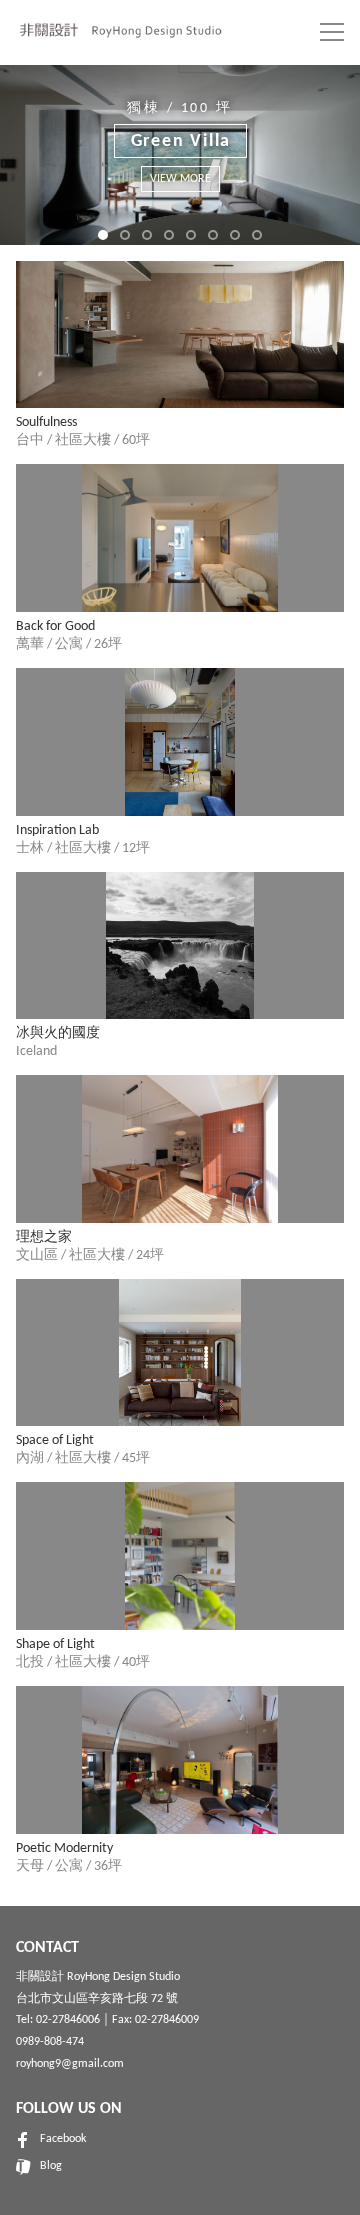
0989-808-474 (50, 2042)
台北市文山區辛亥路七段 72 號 (97, 1999)
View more (270, 163)
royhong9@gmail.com (70, 2064)
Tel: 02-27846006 (58, 2020)
